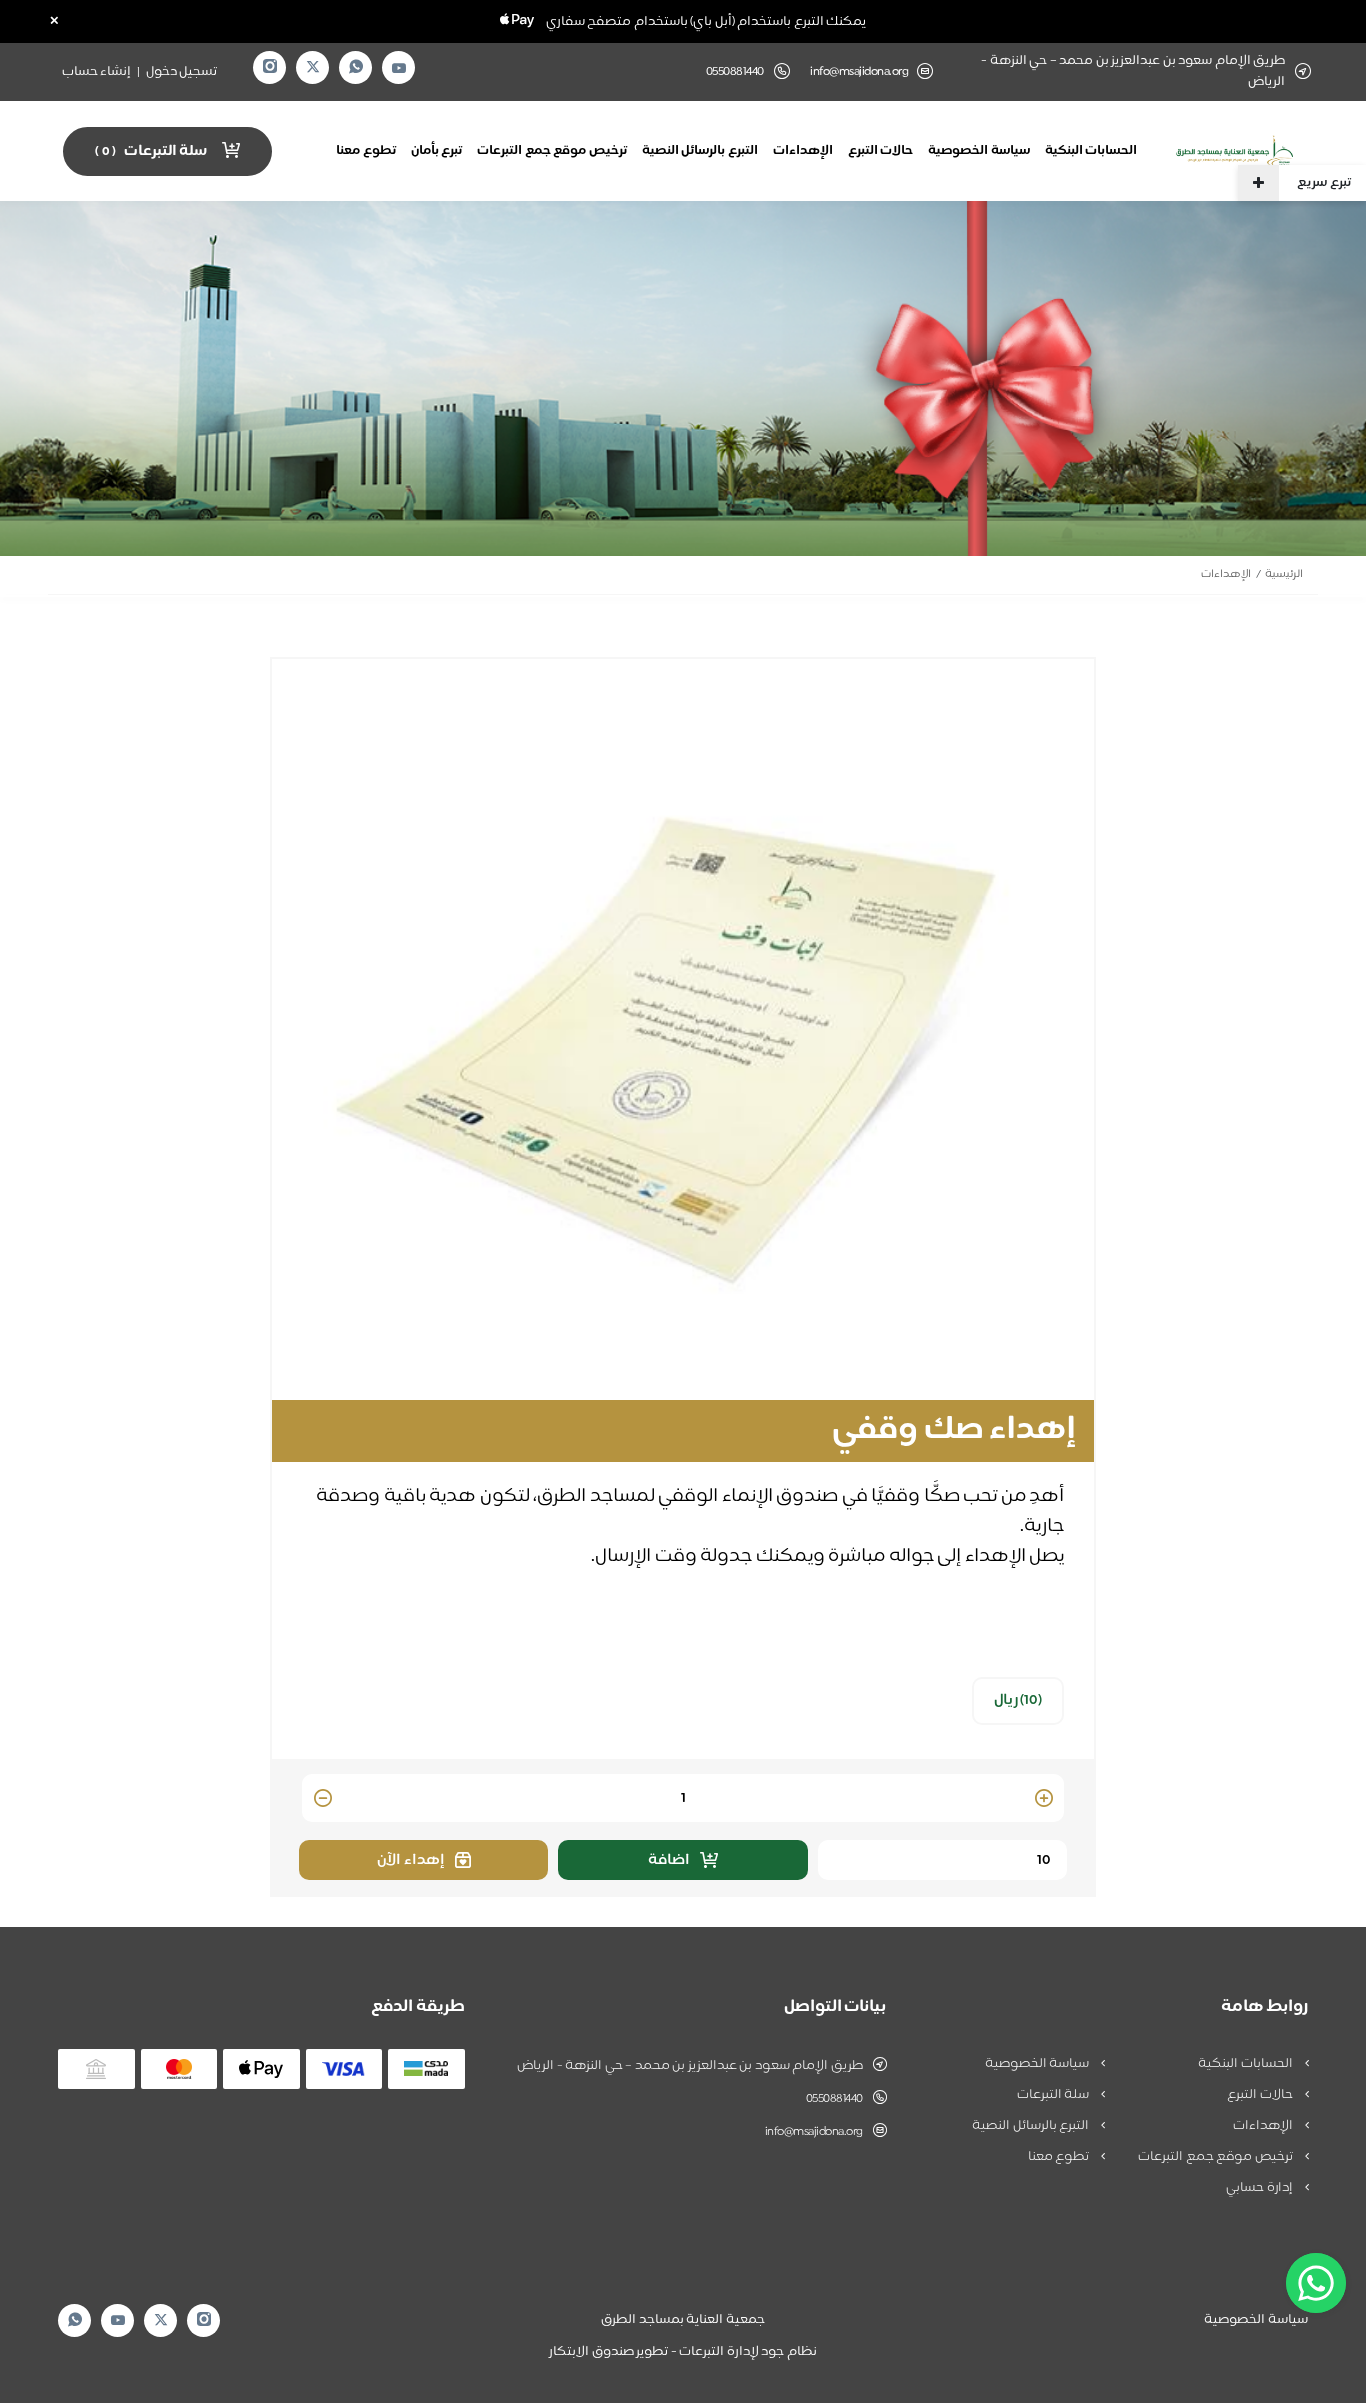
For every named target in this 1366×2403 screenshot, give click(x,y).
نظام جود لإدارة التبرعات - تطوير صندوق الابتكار (683, 2352)
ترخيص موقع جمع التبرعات (552, 151)
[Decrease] (323, 1799)
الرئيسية (1284, 574)
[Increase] (1044, 1799)
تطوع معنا (366, 151)
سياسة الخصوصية (979, 151)
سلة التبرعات (1054, 2095)
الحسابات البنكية (1091, 151)
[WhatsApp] (356, 67)
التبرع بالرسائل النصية (700, 151)
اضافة (669, 1860)
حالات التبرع (881, 151)
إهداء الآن (411, 1860)
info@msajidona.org (859, 72)
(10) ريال (1018, 1700)
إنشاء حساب (97, 72)
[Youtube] (399, 68)
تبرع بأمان (437, 151)
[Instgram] (270, 67)
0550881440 (834, 2099)
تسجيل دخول (182, 72)
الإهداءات (803, 151)
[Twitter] (313, 67)
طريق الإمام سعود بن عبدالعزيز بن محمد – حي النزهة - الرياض (690, 2066)
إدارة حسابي (1260, 2188)
